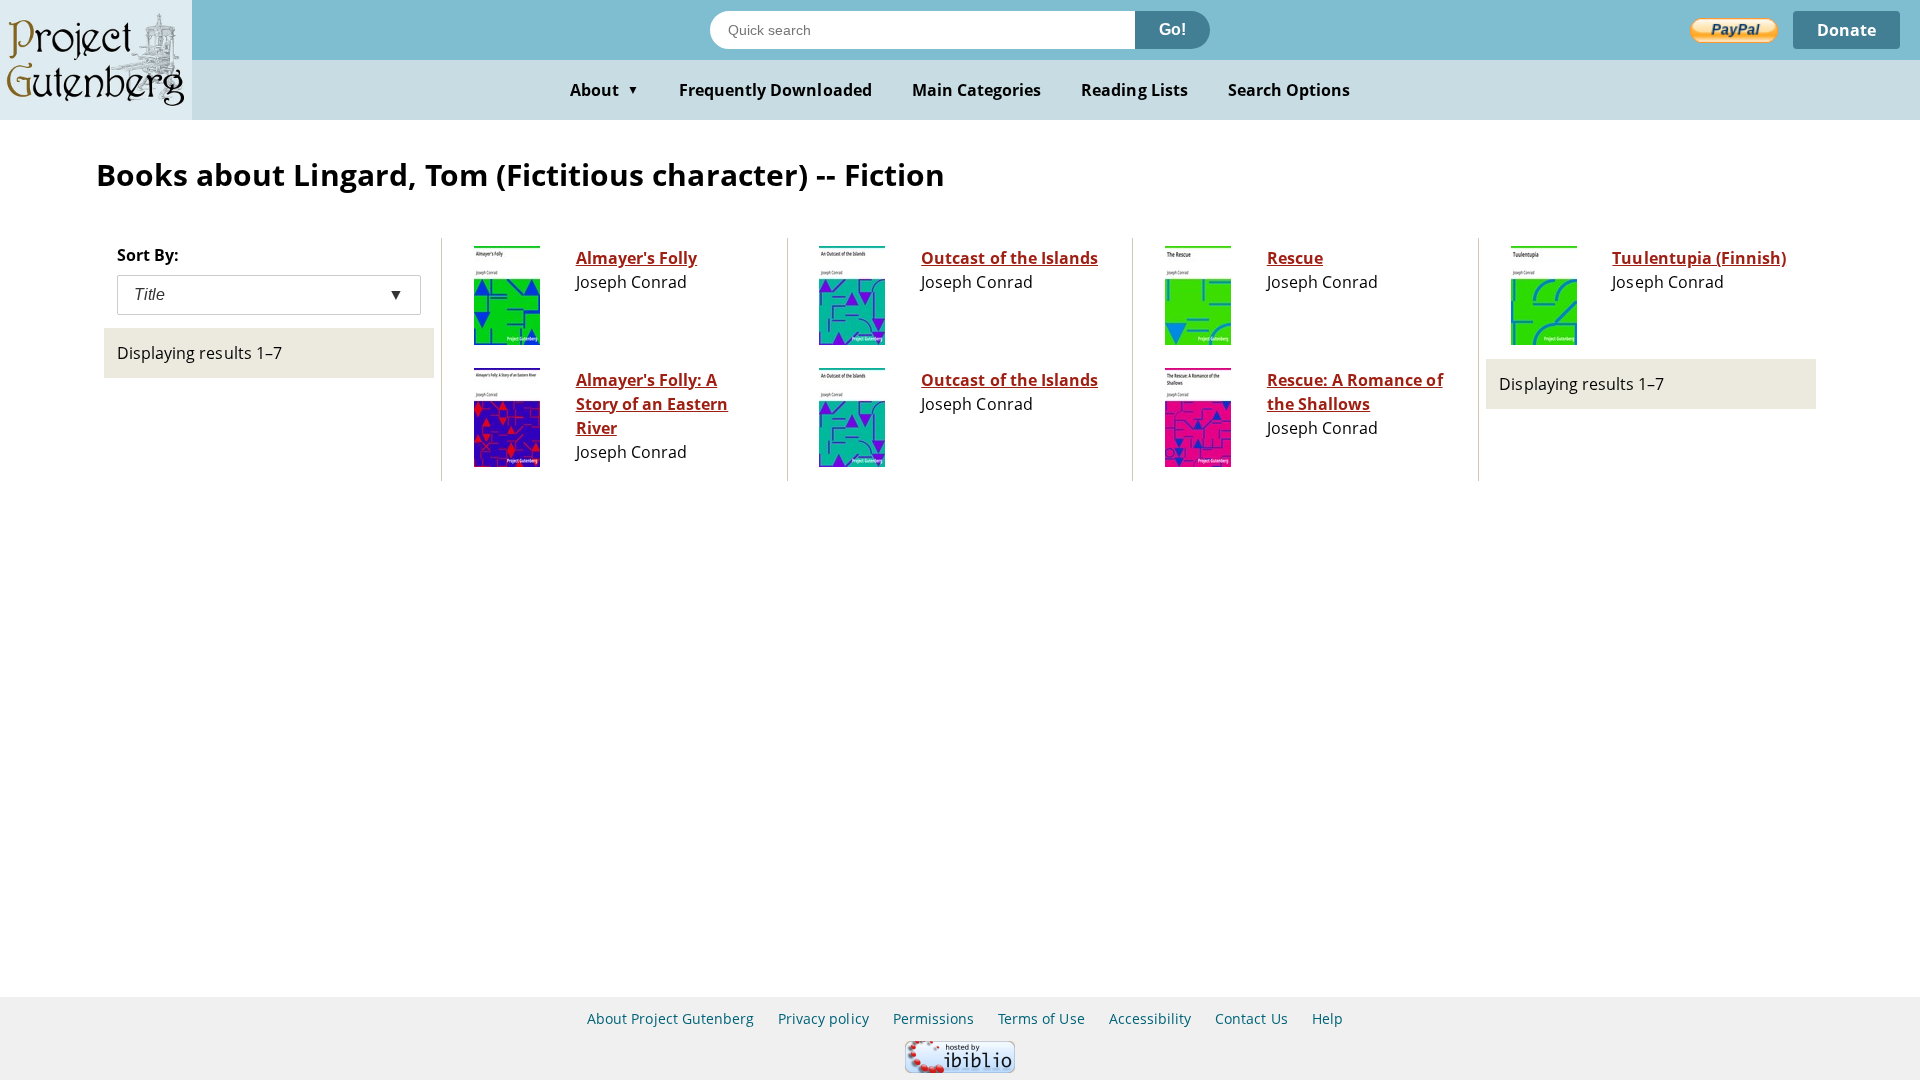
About (604, 90)
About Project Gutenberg (670, 1018)
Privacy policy (823, 1018)
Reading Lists (1134, 90)
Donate (1846, 30)
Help (1327, 1018)
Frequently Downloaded (775, 90)
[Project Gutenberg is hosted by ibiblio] (960, 1067)
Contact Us (1251, 1018)
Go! (1172, 29)
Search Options (1289, 90)
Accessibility (1150, 1018)
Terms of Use (1041, 1018)
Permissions (933, 1018)
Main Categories (977, 90)
